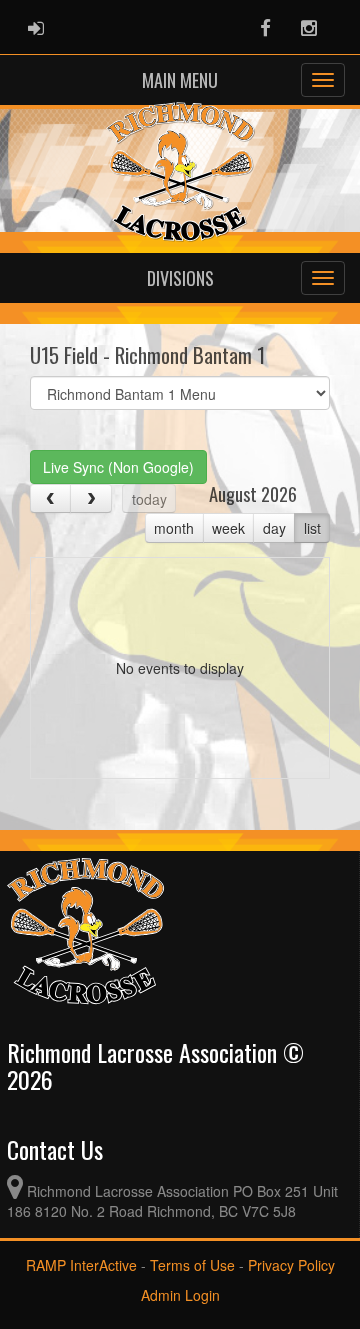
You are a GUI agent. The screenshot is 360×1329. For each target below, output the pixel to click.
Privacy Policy (291, 1265)
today (149, 499)
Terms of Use (192, 1265)
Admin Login (180, 1295)
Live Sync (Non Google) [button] (118, 467)
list (312, 528)
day (274, 528)
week (228, 528)
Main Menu (180, 80)
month (174, 528)
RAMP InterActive (81, 1265)
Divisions (180, 278)
